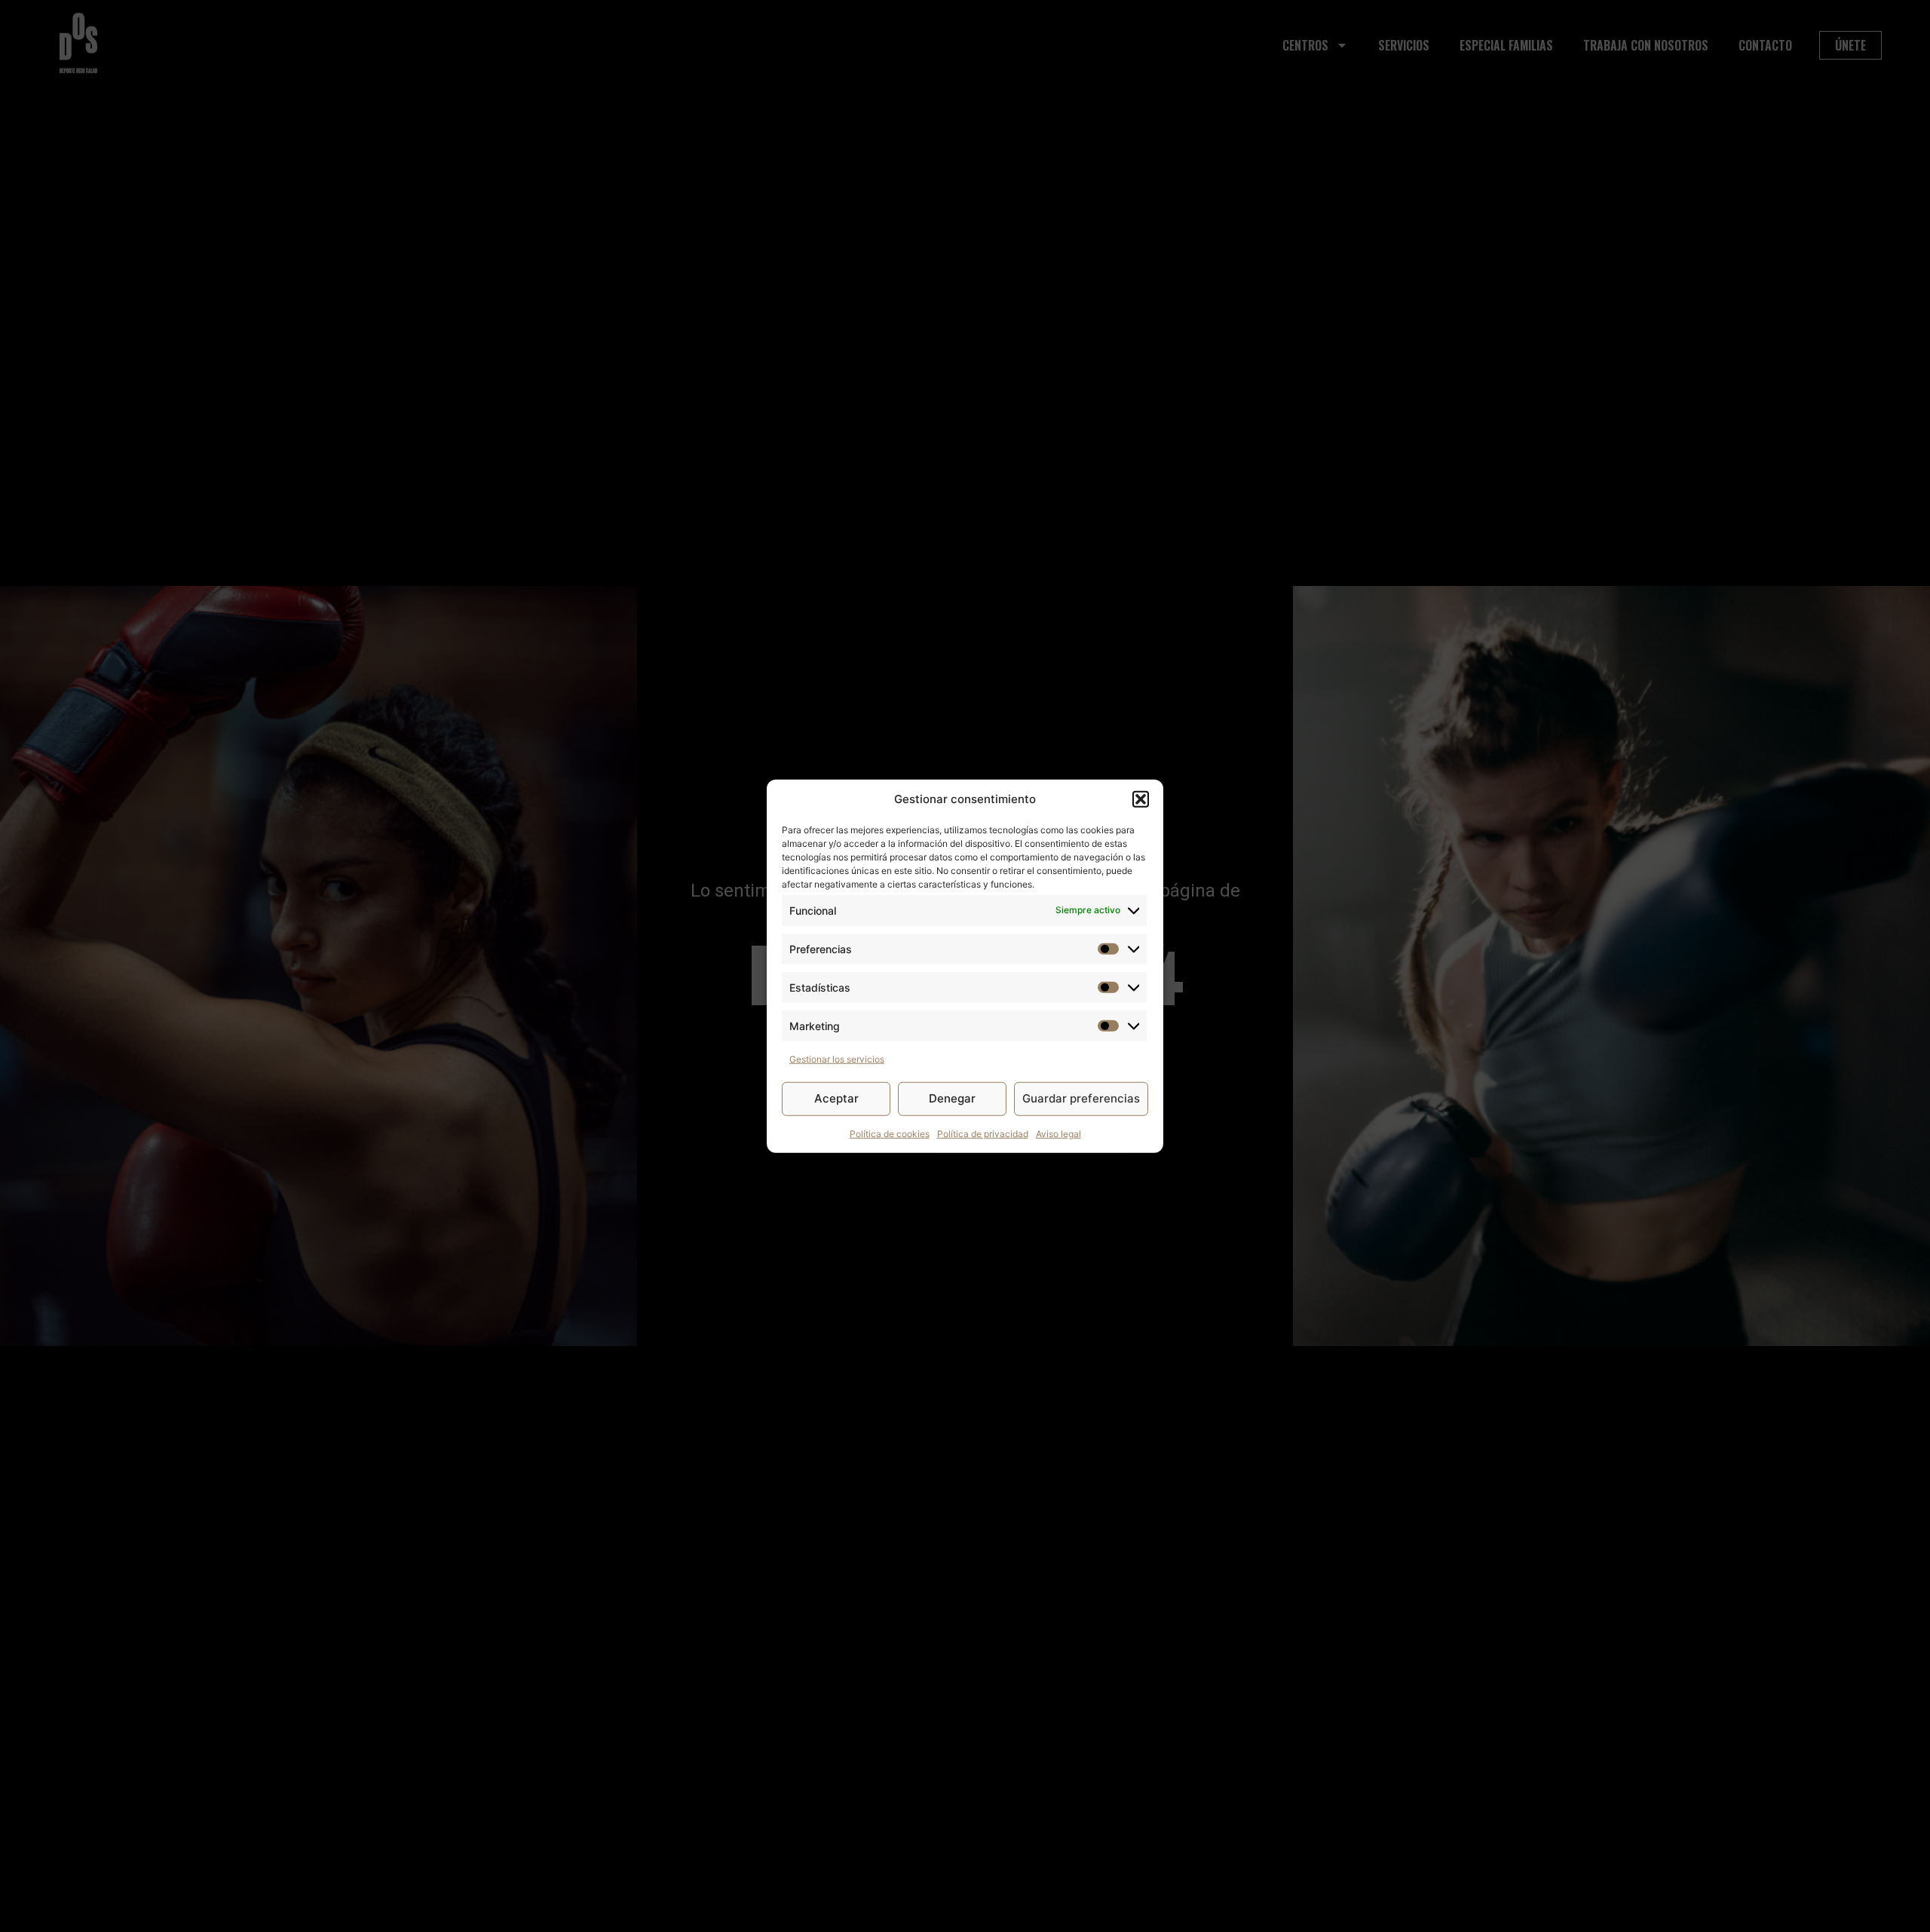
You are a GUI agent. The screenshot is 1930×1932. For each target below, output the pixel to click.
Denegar (952, 1098)
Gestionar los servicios (837, 1058)
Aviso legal (1058, 1133)
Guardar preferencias (1081, 1098)
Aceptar (836, 1098)
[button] (1141, 799)
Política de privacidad (983, 1133)
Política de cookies (890, 1133)
